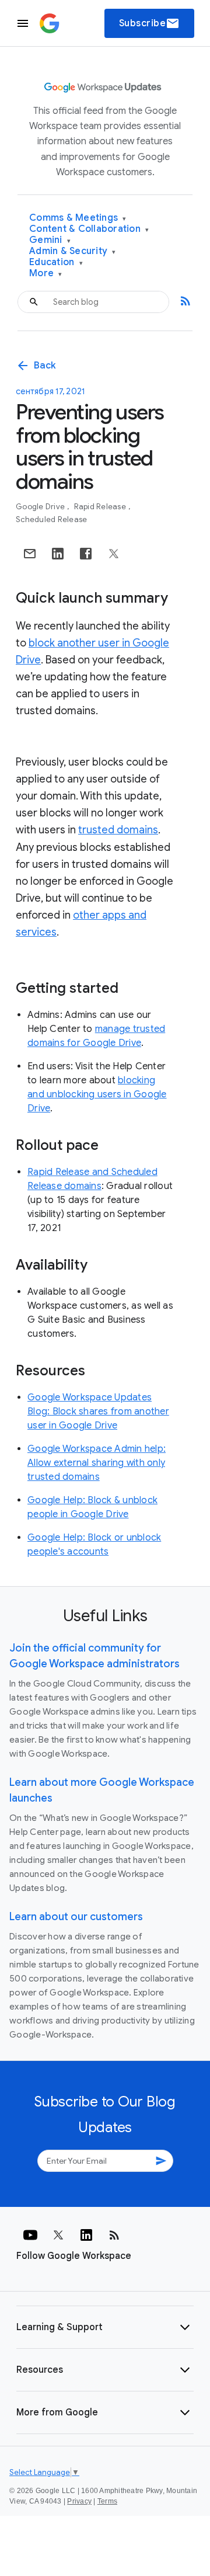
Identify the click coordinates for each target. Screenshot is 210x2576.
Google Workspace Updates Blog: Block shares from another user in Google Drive (98, 1412)
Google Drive (41, 507)
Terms (107, 2501)
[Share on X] (114, 554)
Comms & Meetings (78, 218)
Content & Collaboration (89, 229)
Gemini (50, 240)
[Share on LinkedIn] (58, 554)
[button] (105, 2327)
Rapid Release (101, 507)
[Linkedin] (86, 2235)
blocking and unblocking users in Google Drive (97, 1094)
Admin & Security (73, 251)
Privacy (79, 2501)
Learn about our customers (76, 1917)
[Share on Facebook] (86, 554)
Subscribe (150, 23)
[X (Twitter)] (58, 2235)
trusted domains (118, 830)
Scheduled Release (51, 519)
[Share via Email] (30, 554)
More (46, 274)
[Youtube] (30, 2235)
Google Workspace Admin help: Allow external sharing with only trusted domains (97, 1463)
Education (56, 263)
